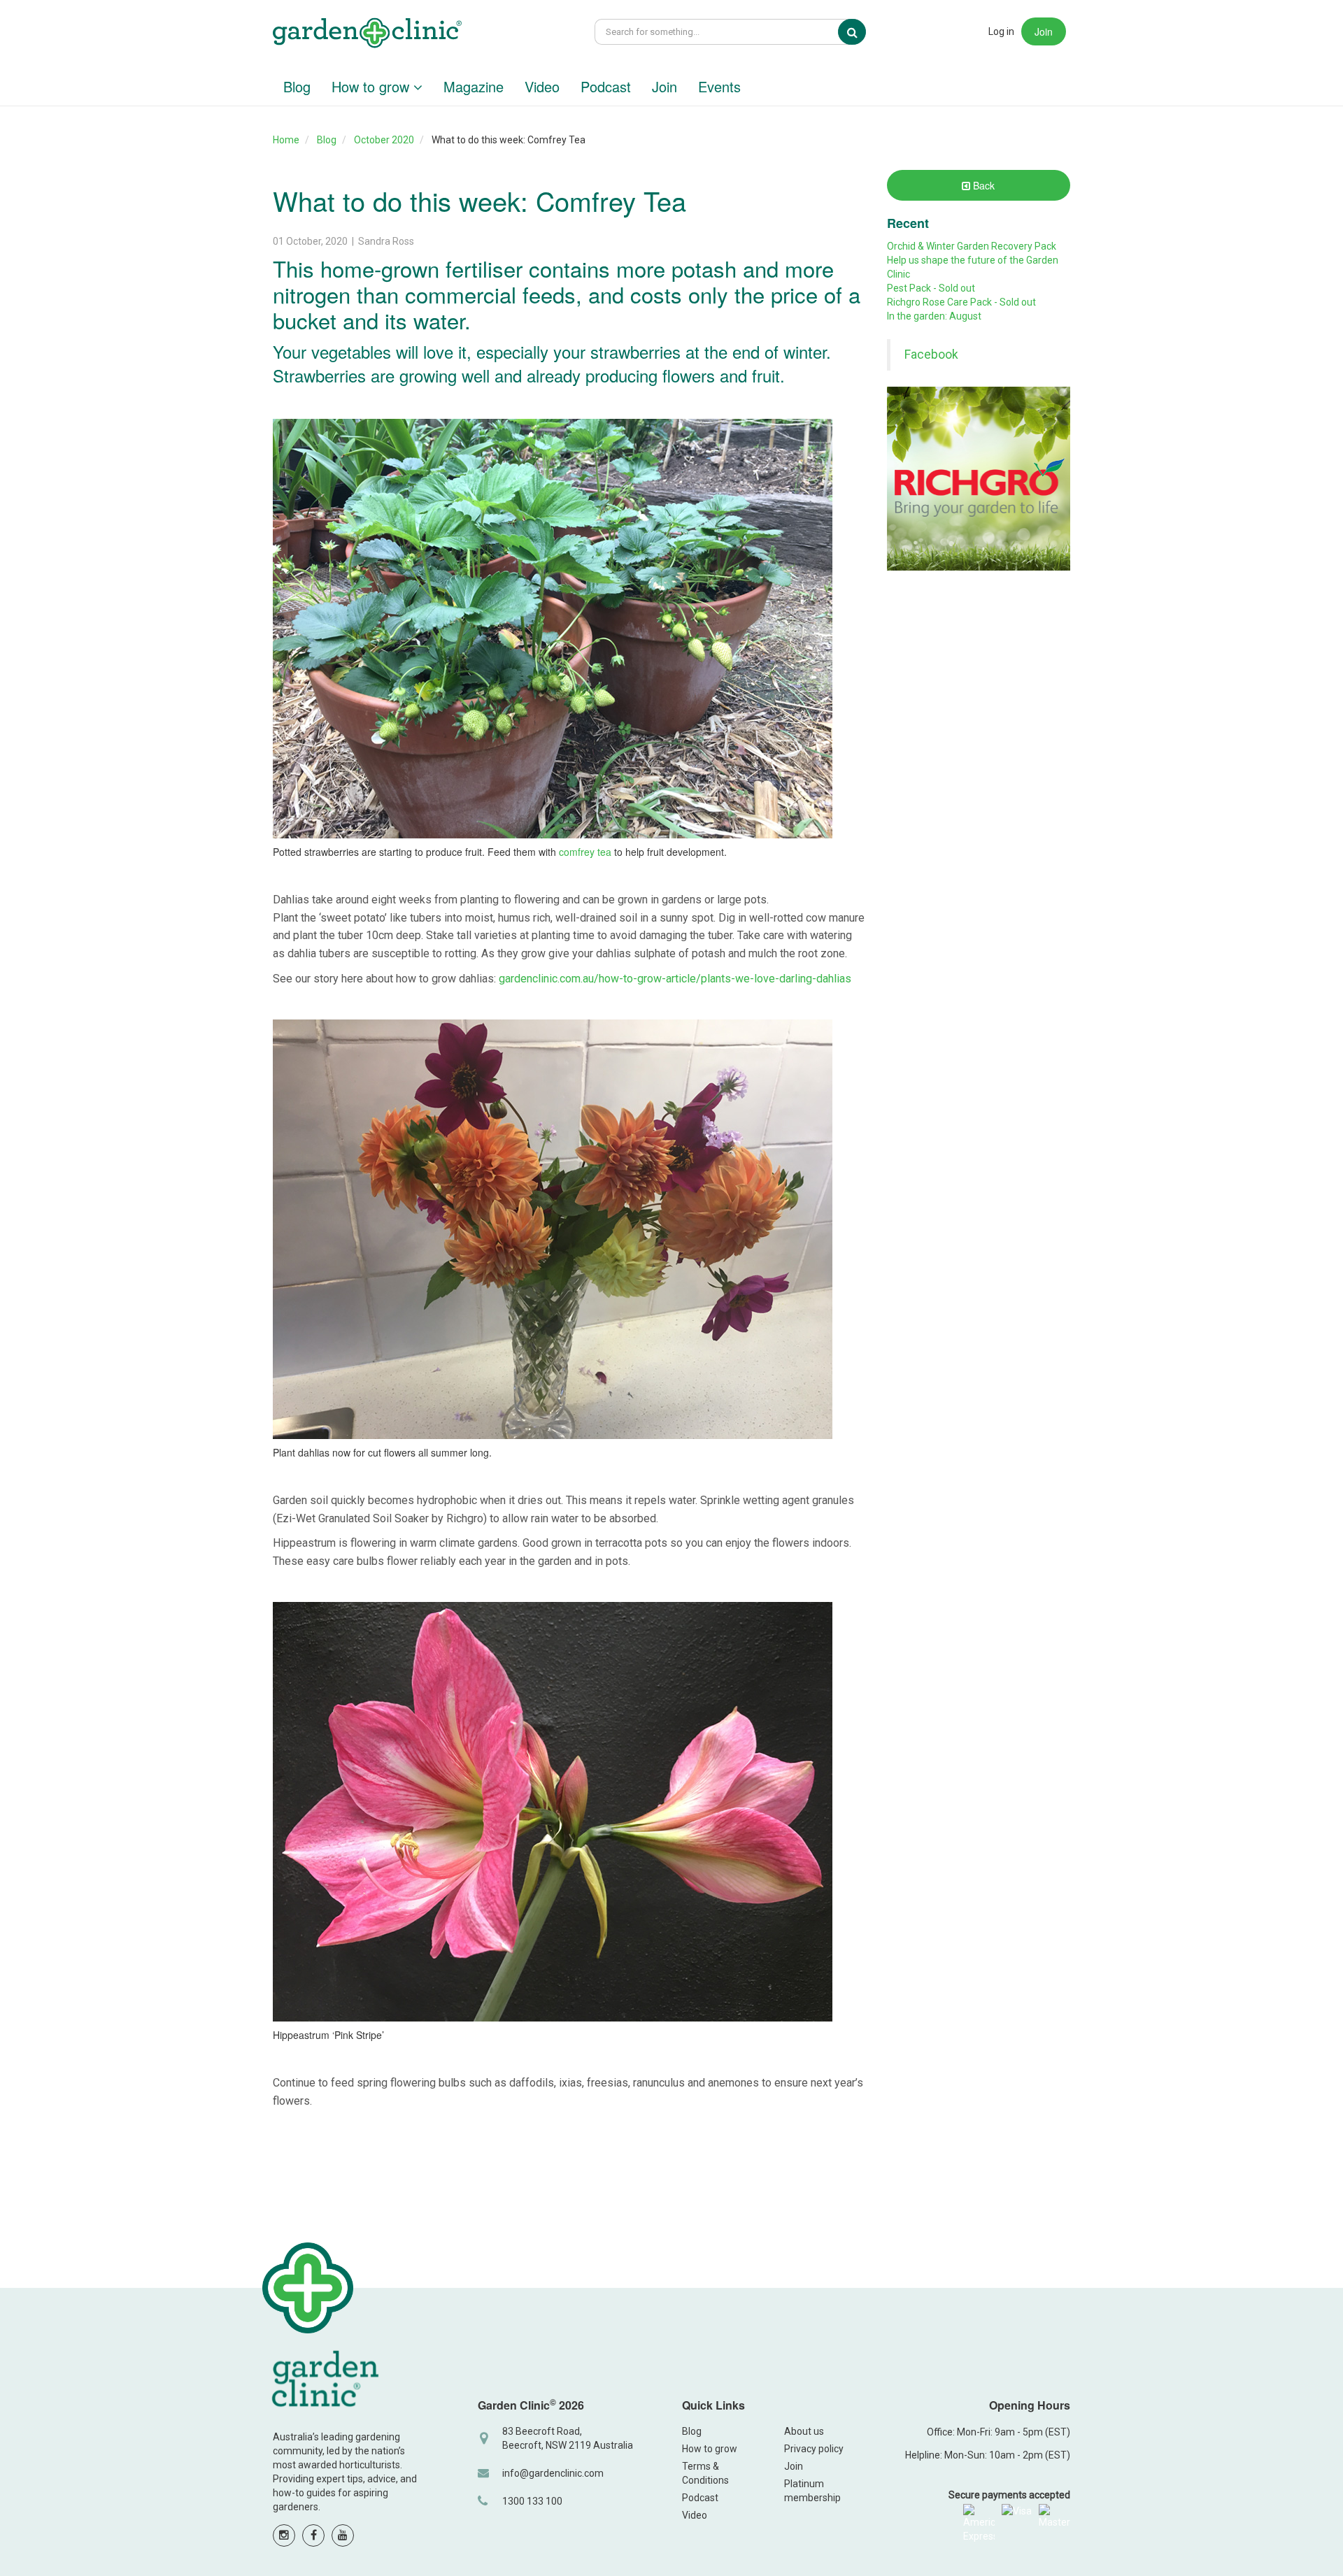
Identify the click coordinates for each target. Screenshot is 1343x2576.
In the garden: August (934, 316)
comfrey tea (585, 852)
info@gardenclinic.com (553, 2473)
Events (719, 86)
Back (982, 185)
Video (542, 86)
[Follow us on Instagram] (284, 2535)
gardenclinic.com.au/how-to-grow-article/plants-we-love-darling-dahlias (675, 979)
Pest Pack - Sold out (931, 288)
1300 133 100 (532, 2501)
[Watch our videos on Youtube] (343, 2535)
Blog (297, 86)
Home (286, 140)
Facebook (931, 355)
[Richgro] (979, 479)
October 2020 (384, 140)
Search (862, 32)
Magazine (474, 86)
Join (1044, 31)
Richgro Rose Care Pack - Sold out (961, 302)
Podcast (606, 86)
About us (804, 2431)
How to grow (372, 86)
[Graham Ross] (367, 35)
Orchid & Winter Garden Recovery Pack (972, 246)
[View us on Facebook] (313, 2535)
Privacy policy (814, 2449)
